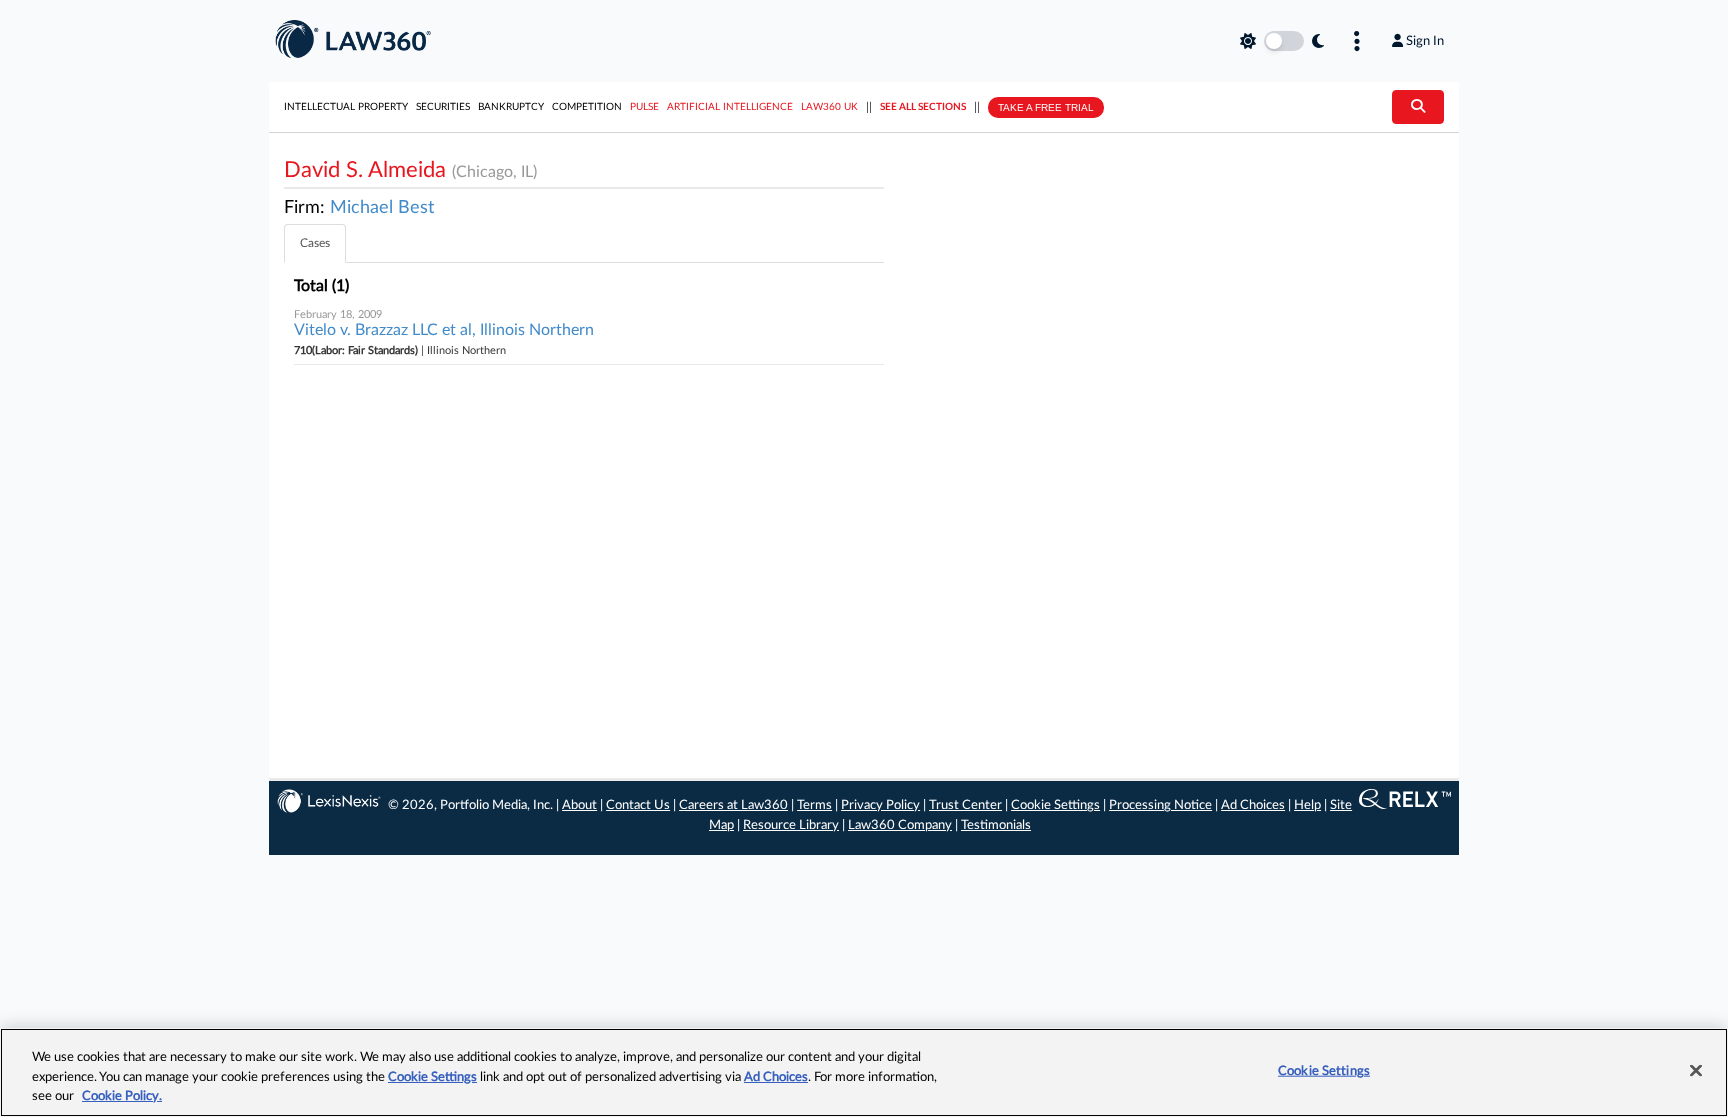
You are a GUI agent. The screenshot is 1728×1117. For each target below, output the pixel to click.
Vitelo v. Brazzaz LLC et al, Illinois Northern (444, 330)
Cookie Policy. (122, 1096)
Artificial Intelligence (730, 107)
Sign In (1425, 41)
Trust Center (965, 805)
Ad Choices (1253, 805)
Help (1307, 805)
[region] (864, 1072)
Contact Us (638, 805)
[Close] (1696, 1070)
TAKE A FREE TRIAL (1046, 107)
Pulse (644, 107)
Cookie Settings (1055, 805)
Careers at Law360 (733, 805)
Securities (443, 107)
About (579, 805)
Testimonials (996, 825)
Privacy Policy (880, 805)
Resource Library (791, 825)
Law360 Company (900, 825)
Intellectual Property (346, 107)
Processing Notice (1160, 805)
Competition (587, 107)
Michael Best (382, 208)
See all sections (923, 107)
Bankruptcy (511, 107)
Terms (814, 805)
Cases (315, 243)
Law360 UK (829, 107)
